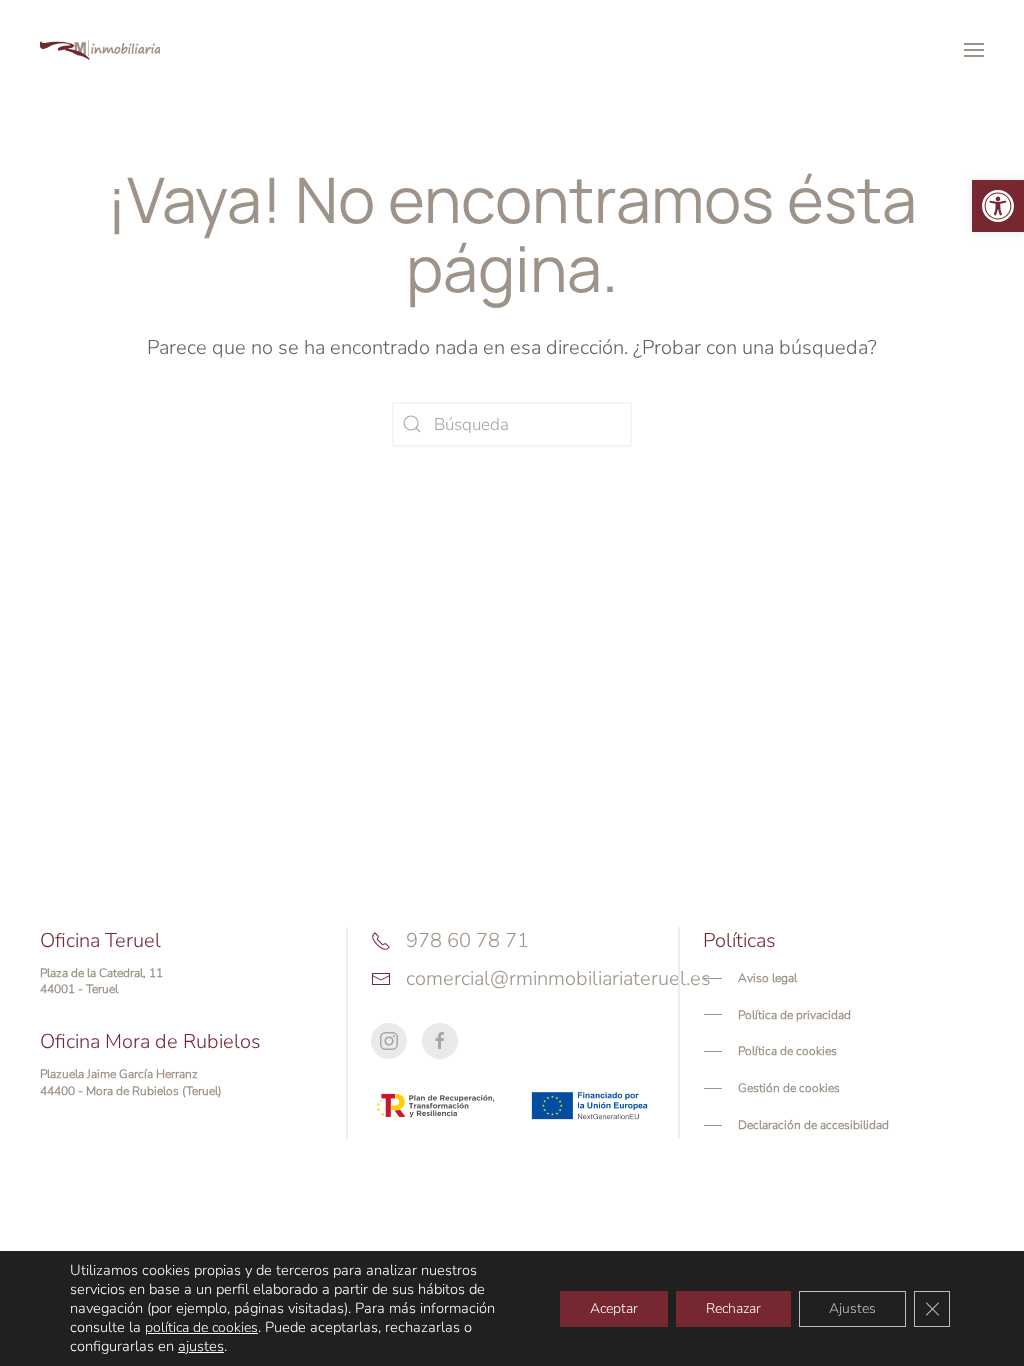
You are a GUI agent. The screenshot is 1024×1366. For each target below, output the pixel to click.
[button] (998, 206)
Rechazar (733, 1308)
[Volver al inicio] (100, 50)
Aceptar (614, 1308)
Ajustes (852, 1308)
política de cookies (201, 1327)
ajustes (201, 1346)
